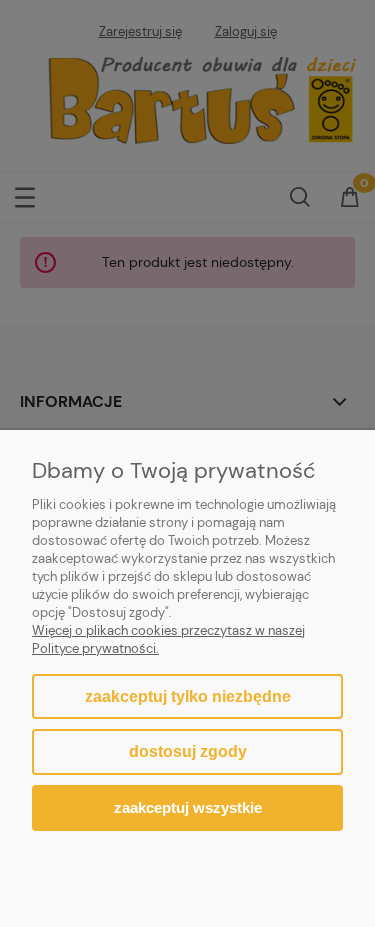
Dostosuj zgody (188, 751)
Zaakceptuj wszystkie (188, 807)
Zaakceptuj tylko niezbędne (188, 696)
